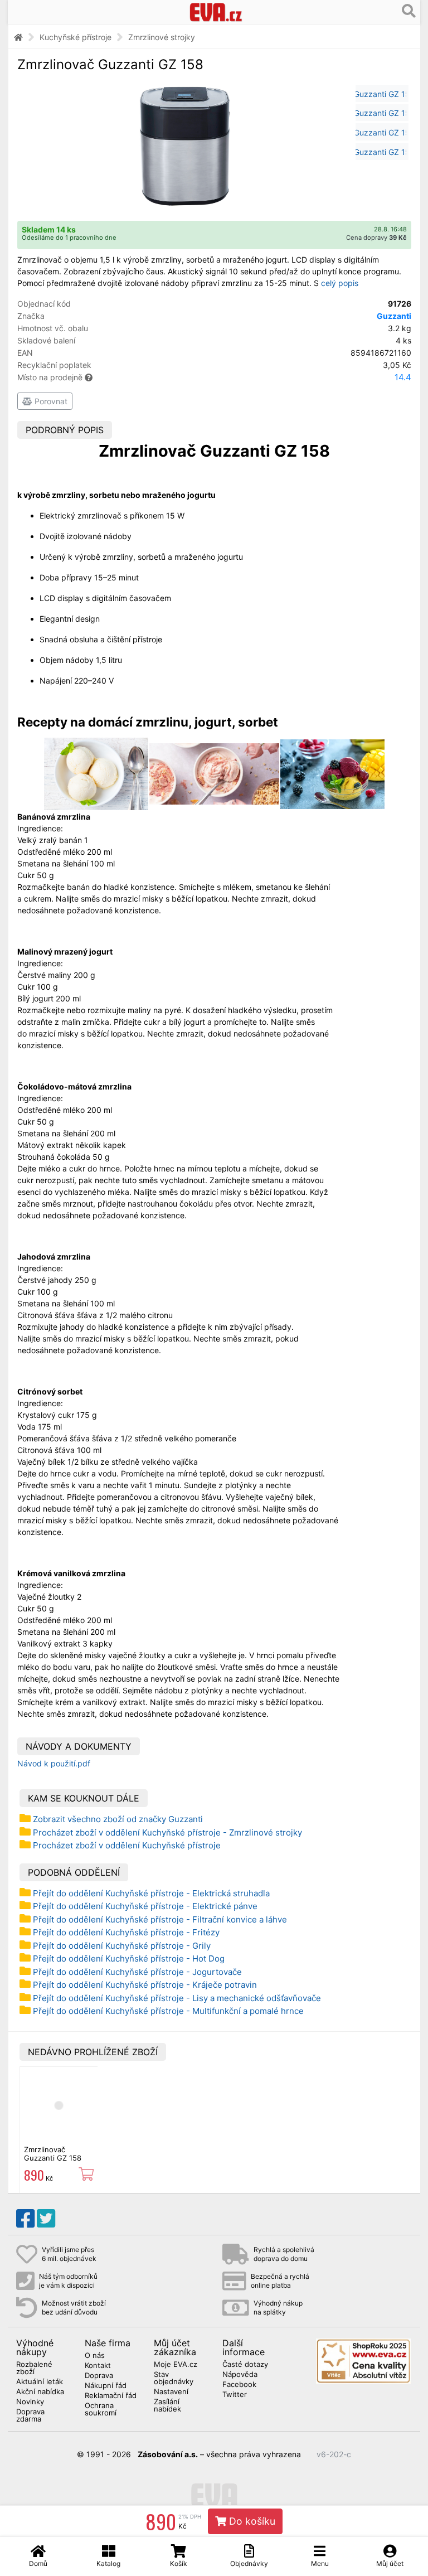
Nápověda (240, 2375)
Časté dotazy (245, 2365)
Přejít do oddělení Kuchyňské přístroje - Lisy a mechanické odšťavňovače (177, 1998)
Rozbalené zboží (34, 2368)
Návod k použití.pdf (54, 1763)
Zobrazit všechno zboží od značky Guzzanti (118, 1819)
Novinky (30, 2402)
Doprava (99, 2376)
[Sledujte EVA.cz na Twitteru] (46, 2219)
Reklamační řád (111, 2396)
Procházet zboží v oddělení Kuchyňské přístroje (127, 1845)
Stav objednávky (174, 2378)
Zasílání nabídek (167, 2406)
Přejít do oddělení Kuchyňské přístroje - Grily (122, 1946)
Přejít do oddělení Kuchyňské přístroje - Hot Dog (129, 1958)
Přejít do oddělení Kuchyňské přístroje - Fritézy (126, 1932)
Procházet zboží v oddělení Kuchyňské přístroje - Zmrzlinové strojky (167, 1832)
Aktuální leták (40, 2382)
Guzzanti (394, 316)
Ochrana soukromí (101, 2410)
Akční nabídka (40, 2392)
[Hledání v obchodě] (409, 11)
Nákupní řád (106, 2386)
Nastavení (171, 2392)
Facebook (239, 2385)
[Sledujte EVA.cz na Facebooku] (25, 2219)
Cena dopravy (376, 238)
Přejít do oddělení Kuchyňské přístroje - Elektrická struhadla (151, 1893)
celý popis (340, 283)
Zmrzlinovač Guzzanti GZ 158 (53, 2153)
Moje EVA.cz (176, 2365)
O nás (95, 2356)
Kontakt (98, 2366)
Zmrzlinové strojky (162, 37)
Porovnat (50, 401)
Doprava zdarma (30, 2416)
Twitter (235, 2395)
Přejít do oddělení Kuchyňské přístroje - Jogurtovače (137, 1972)
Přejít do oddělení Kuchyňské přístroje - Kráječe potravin (145, 1985)
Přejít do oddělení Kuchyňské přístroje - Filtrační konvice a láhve (160, 1919)
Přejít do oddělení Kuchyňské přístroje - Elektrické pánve (145, 1906)
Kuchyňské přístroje (76, 37)
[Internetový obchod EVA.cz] (216, 12)
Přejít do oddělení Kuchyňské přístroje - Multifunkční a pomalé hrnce (168, 2011)
